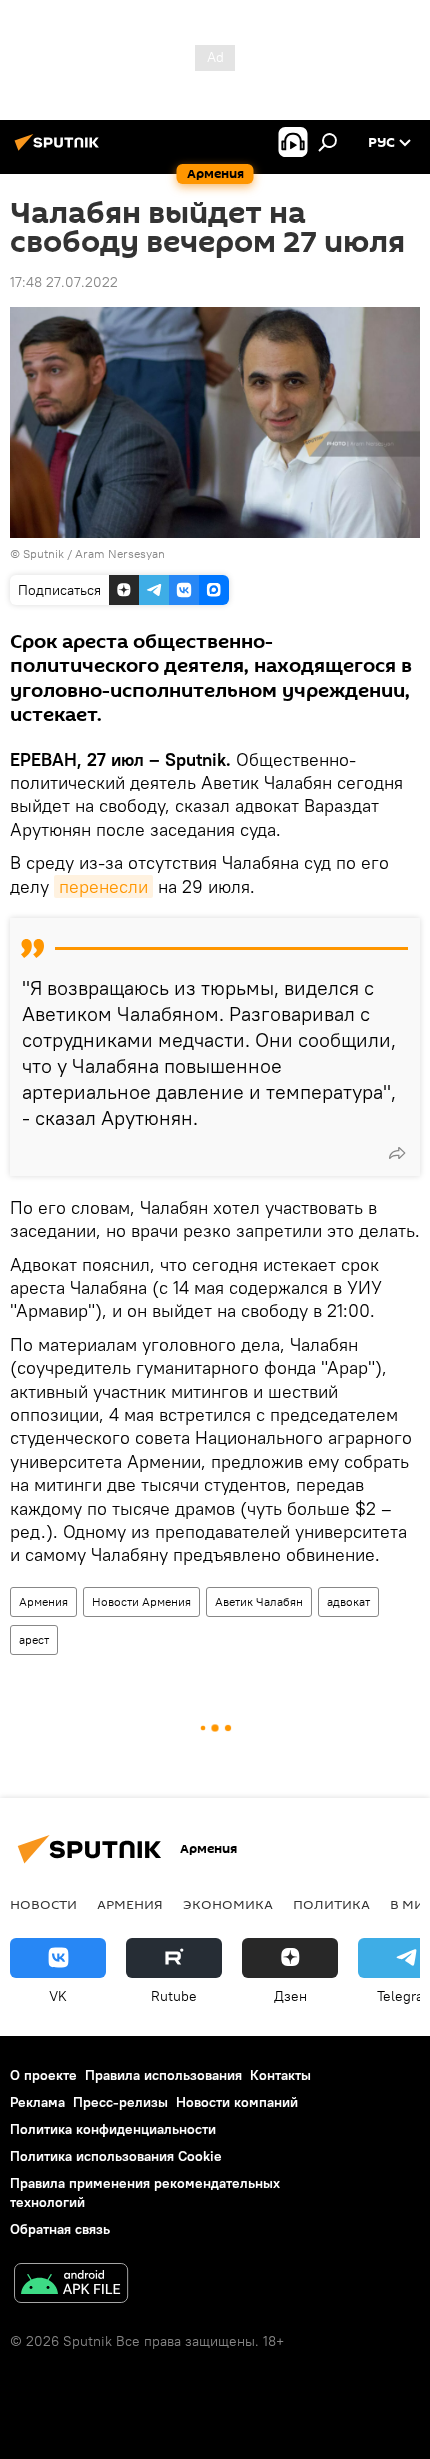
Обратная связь (60, 2229)
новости (43, 1904)
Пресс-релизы (120, 2102)
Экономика (228, 1904)
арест (34, 1639)
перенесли (103, 886)
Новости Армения (141, 1601)
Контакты (280, 2075)
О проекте (43, 2075)
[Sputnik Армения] (60, 150)
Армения (43, 1601)
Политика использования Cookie (116, 2156)
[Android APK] (71, 2285)
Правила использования (163, 2075)
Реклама (37, 2102)
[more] (397, 1153)
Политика (331, 1904)
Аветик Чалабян (259, 1601)
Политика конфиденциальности (113, 2129)
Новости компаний (237, 2102)
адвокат (348, 1601)
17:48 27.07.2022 (64, 282)
